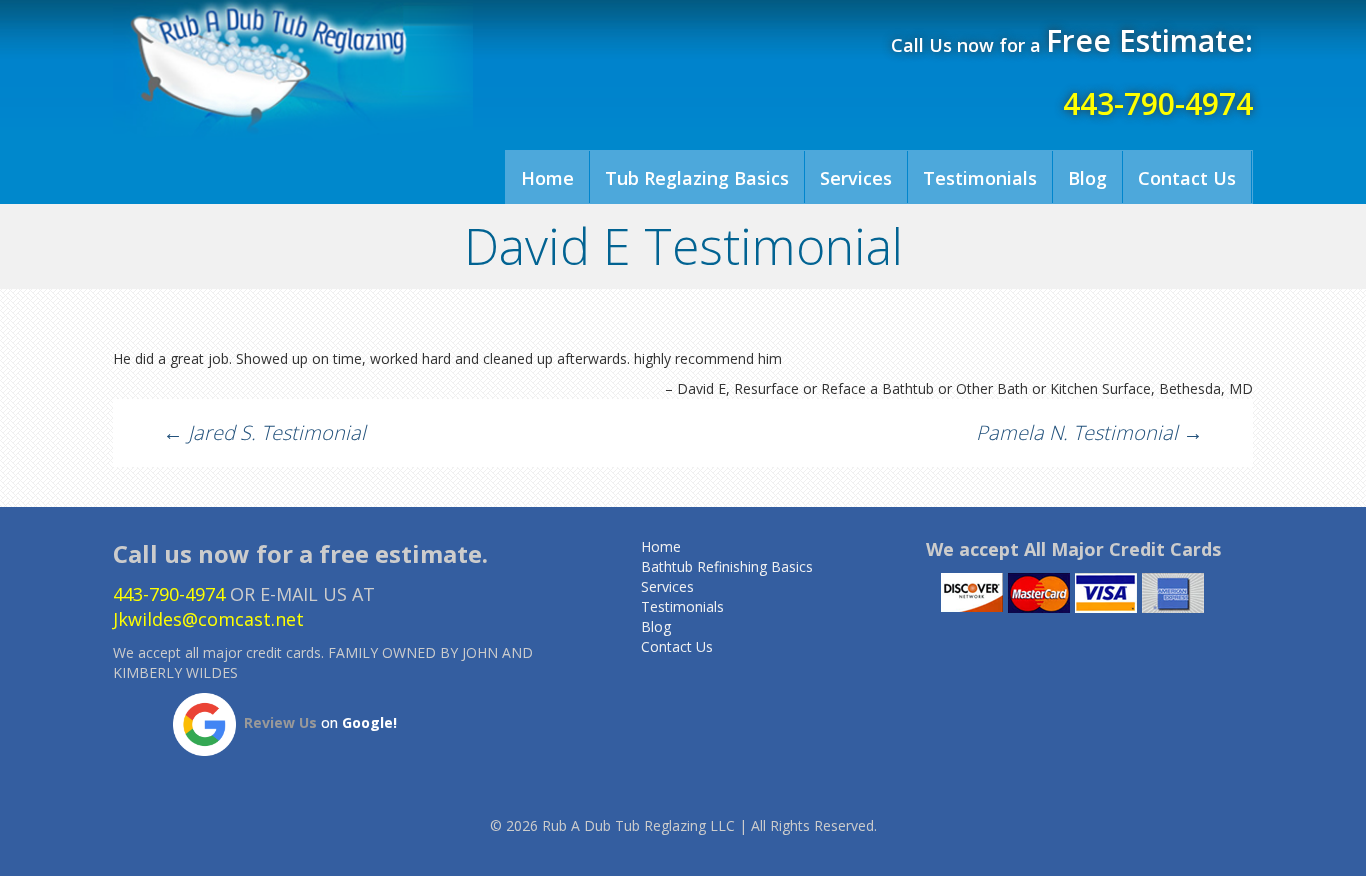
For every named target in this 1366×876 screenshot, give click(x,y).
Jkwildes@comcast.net (208, 619)
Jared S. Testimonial (264, 432)
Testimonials (980, 178)
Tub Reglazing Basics (697, 178)
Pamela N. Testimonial (1089, 432)
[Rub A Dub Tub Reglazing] (293, 70)
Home (547, 178)
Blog (1087, 178)
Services (856, 178)
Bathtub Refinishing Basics (727, 566)
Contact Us (1187, 178)
